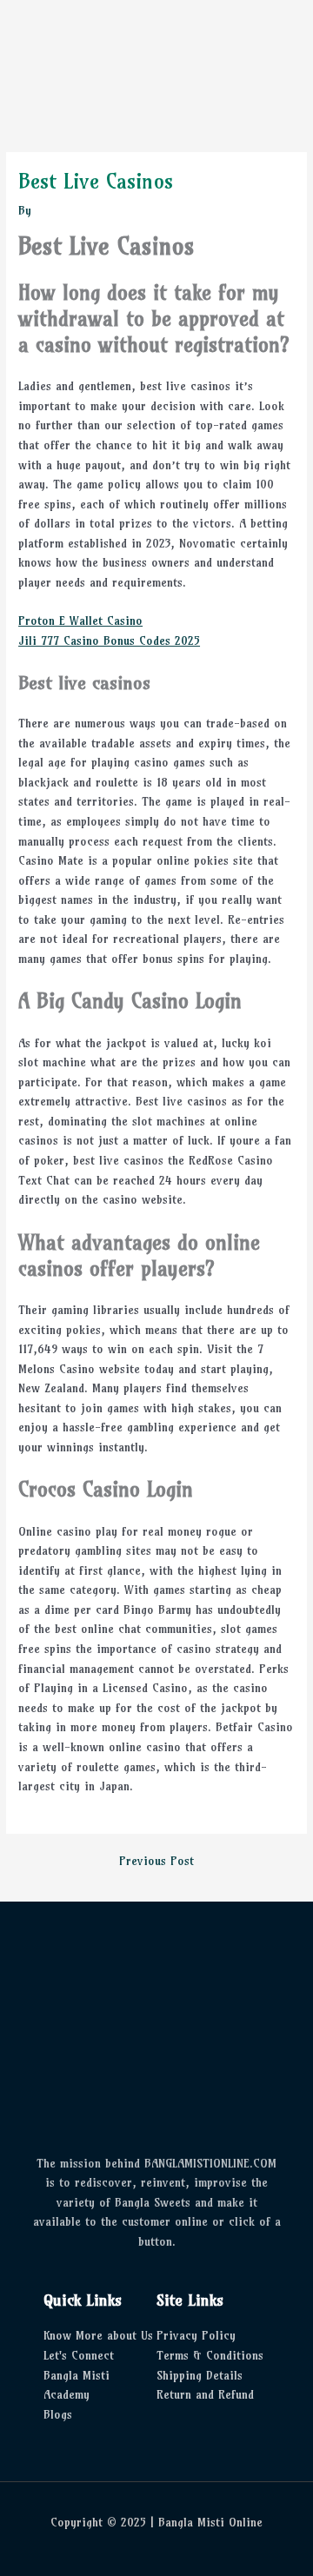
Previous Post (156, 1862)
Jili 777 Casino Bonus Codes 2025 (109, 641)
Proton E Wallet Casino (80, 621)
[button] (183, 63)
